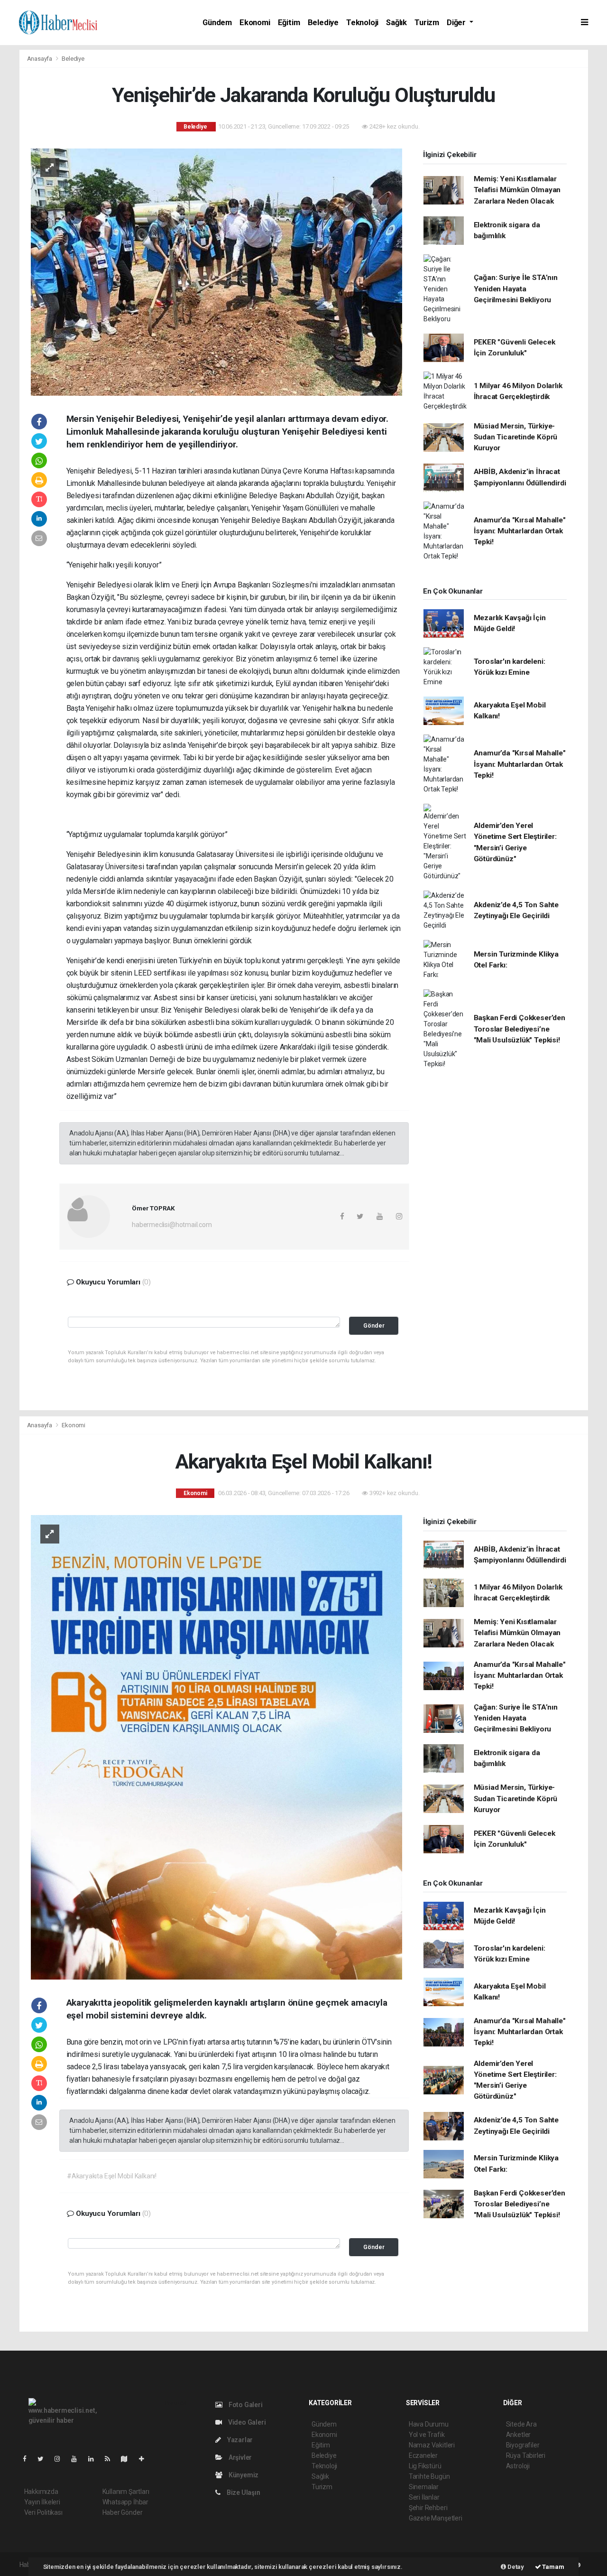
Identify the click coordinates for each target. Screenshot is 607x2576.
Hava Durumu (429, 2424)
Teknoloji (362, 23)
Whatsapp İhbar (125, 2502)
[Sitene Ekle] (145, 2459)
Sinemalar (424, 2487)
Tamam (553, 2567)
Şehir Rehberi (428, 2508)
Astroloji (518, 2466)
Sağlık (396, 23)
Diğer (457, 23)
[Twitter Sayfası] (44, 2459)
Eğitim (289, 23)
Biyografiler (523, 2445)
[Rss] (111, 2459)
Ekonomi (255, 23)
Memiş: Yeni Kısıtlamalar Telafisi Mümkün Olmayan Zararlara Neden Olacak (517, 190)
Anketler (518, 2435)
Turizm (427, 23)
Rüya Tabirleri (526, 2455)
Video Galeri (246, 2422)
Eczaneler (423, 2455)
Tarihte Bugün (429, 2476)
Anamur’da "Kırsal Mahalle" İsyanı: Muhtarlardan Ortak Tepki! (520, 531)
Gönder (374, 1325)
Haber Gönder (123, 2512)
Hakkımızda (41, 2492)
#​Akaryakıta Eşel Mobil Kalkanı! (112, 2176)
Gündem (217, 23)
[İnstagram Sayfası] (61, 2459)
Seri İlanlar (424, 2497)
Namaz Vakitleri (432, 2445)
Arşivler (239, 2457)
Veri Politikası (43, 2512)
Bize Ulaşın (243, 2492)
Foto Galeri (245, 2405)
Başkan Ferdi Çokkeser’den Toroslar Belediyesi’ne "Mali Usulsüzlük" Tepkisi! (520, 1029)
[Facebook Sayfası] (28, 2459)
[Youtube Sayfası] (78, 2459)
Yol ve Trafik (427, 2435)
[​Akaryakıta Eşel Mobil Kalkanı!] (216, 1747)
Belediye (323, 23)
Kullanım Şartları (126, 2492)
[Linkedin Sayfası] (95, 2459)
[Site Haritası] (128, 2459)
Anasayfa (40, 59)
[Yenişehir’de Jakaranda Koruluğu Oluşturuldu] (216, 271)
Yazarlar (239, 2440)
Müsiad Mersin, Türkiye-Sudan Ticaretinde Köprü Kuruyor (516, 437)
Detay (515, 2567)
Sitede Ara (521, 2424)
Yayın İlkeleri (42, 2502)
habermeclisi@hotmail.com (172, 1225)
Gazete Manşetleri (436, 2518)
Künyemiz (243, 2475)
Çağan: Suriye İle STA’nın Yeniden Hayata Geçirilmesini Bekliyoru (516, 289)
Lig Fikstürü (425, 2466)
